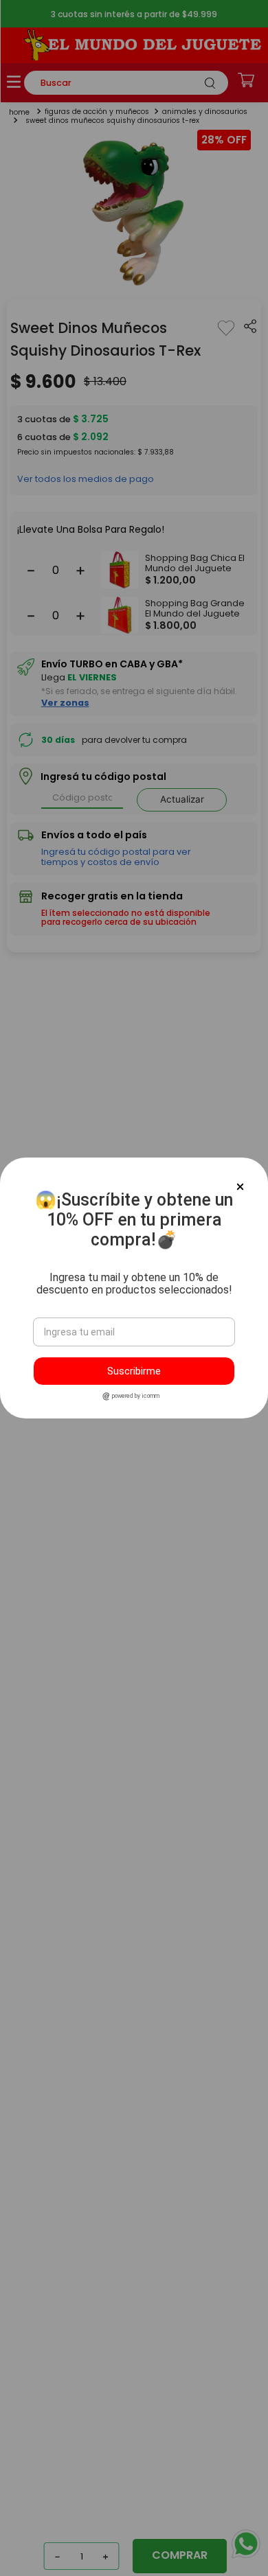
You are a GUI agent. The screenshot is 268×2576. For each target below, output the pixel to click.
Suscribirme (134, 1371)
